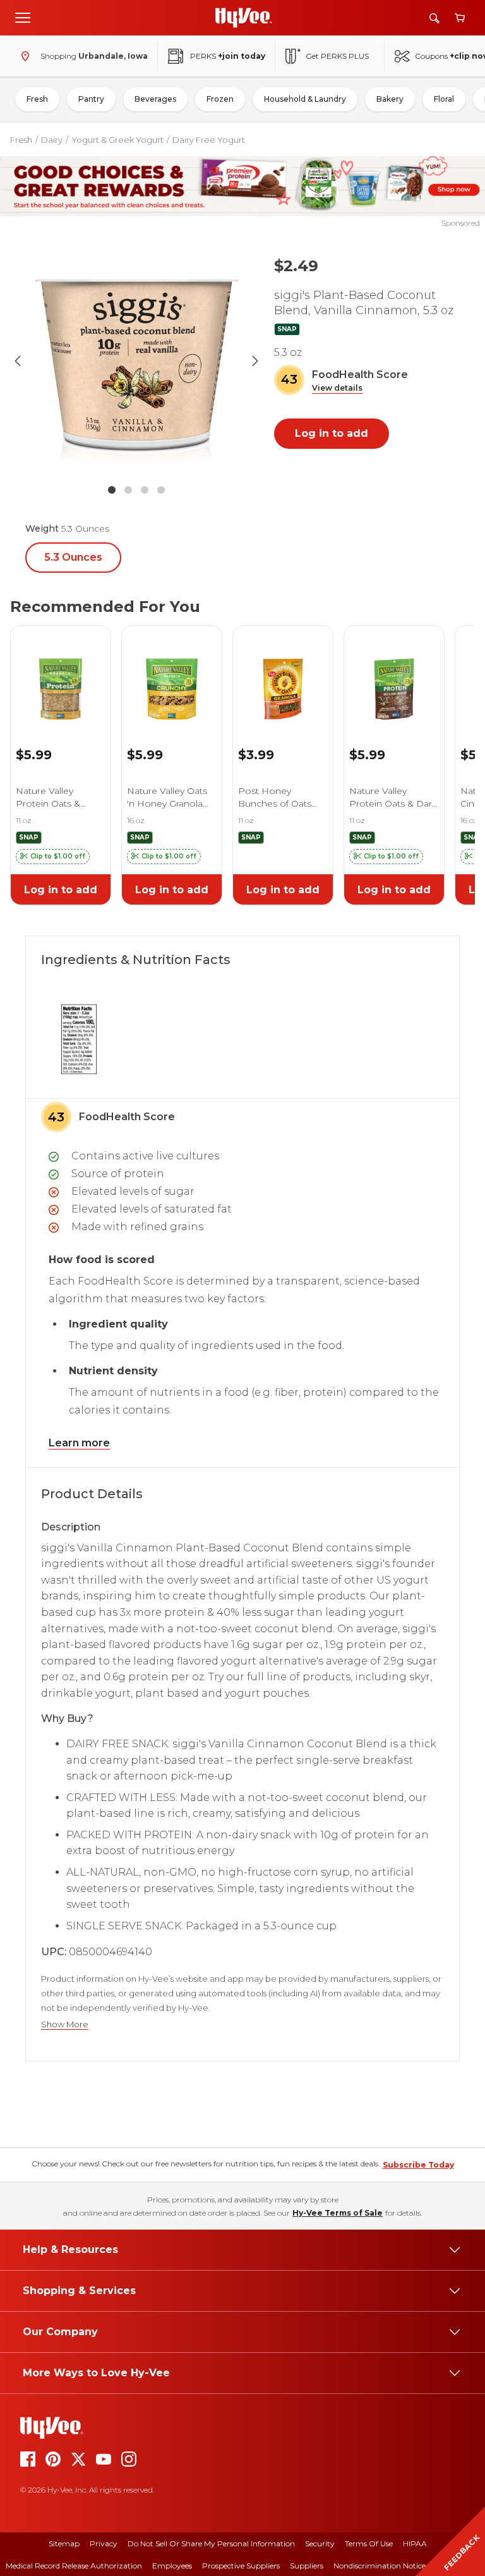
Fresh (37, 99)
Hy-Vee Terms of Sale (338, 2213)
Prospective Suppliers (241, 2566)
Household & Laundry (305, 99)
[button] (337, 388)
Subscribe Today (418, 2165)
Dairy (52, 140)
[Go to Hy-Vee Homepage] (244, 18)
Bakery (390, 99)
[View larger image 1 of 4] (136, 361)
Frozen (220, 99)
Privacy (104, 2543)
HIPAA (415, 2543)
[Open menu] (23, 17)
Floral (444, 99)
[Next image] (255, 361)
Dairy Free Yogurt (209, 140)
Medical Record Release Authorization (74, 2566)
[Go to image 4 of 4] (161, 490)
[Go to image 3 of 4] (145, 490)
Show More (65, 2024)
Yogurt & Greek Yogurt (117, 140)
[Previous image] (18, 361)
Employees (172, 2566)
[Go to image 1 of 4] (112, 490)
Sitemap (64, 2543)
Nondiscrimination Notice (380, 2566)
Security (320, 2543)
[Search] (434, 18)
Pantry (91, 99)
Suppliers (307, 2566)
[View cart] (460, 18)
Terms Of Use (369, 2543)
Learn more (79, 1443)
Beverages (155, 99)
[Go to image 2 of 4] (128, 490)
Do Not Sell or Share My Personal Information (211, 2543)
